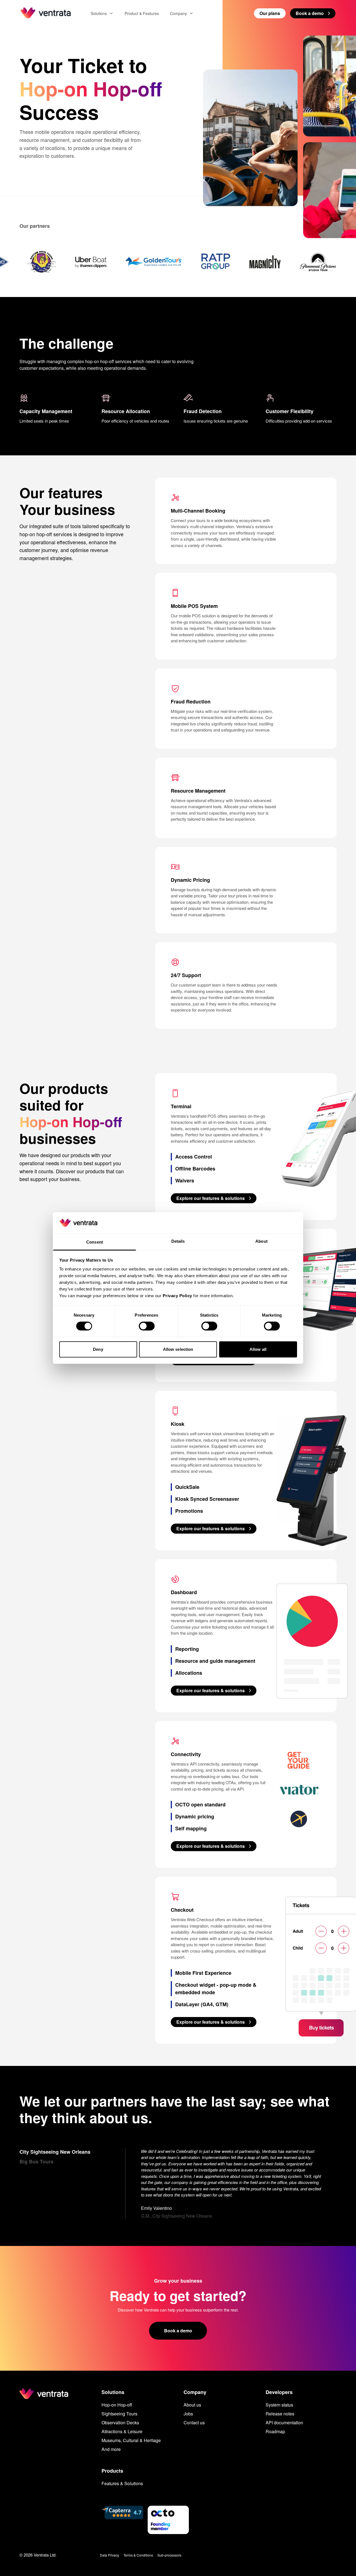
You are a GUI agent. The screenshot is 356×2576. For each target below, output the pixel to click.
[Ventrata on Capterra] (122, 2520)
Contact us (194, 2423)
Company (178, 13)
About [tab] (261, 1241)
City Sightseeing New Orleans (55, 2152)
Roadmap (275, 2431)
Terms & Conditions (138, 2555)
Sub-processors (169, 2555)
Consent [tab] (95, 1242)
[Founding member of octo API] (168, 2520)
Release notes (280, 2414)
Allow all (258, 1349)
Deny (98, 1349)
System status (279, 2405)
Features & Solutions (122, 2483)
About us (192, 2405)
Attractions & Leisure (122, 2431)
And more (111, 2449)
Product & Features (142, 13)
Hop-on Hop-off (117, 2405)
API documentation (284, 2423)
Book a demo (178, 2331)
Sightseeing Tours (119, 2414)
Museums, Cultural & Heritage (131, 2440)
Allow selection (178, 1349)
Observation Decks (120, 2423)
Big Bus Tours (36, 2161)
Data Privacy (109, 2555)
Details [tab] (178, 1241)
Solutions (99, 13)
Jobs (188, 2414)
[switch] (147, 1326)
